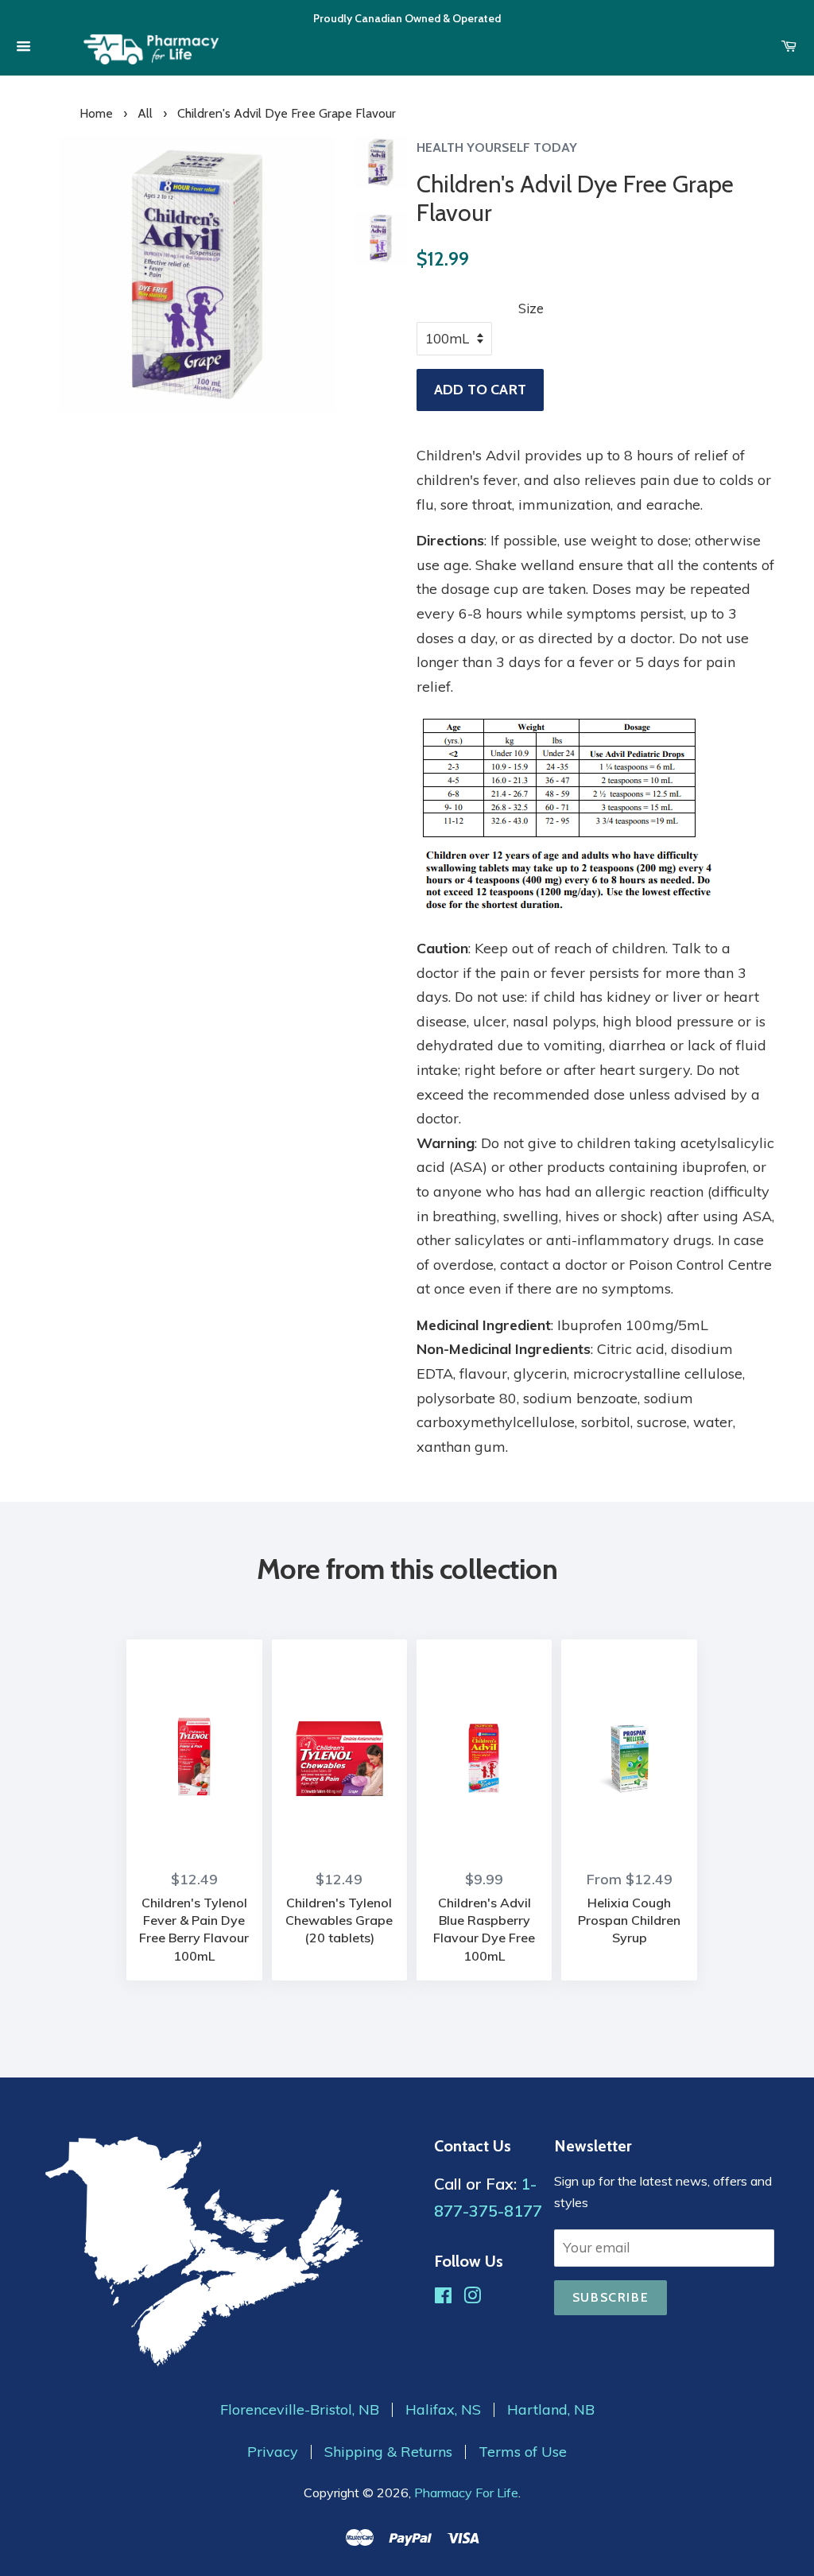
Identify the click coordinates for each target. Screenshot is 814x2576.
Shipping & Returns (388, 2452)
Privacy (273, 2452)
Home (96, 113)
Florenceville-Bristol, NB (300, 2410)
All (145, 113)
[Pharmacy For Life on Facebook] (443, 2297)
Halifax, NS (443, 2410)
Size (531, 308)
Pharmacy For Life (466, 2493)
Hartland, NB (551, 2410)
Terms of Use (523, 2452)
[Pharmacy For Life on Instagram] (472, 2297)
